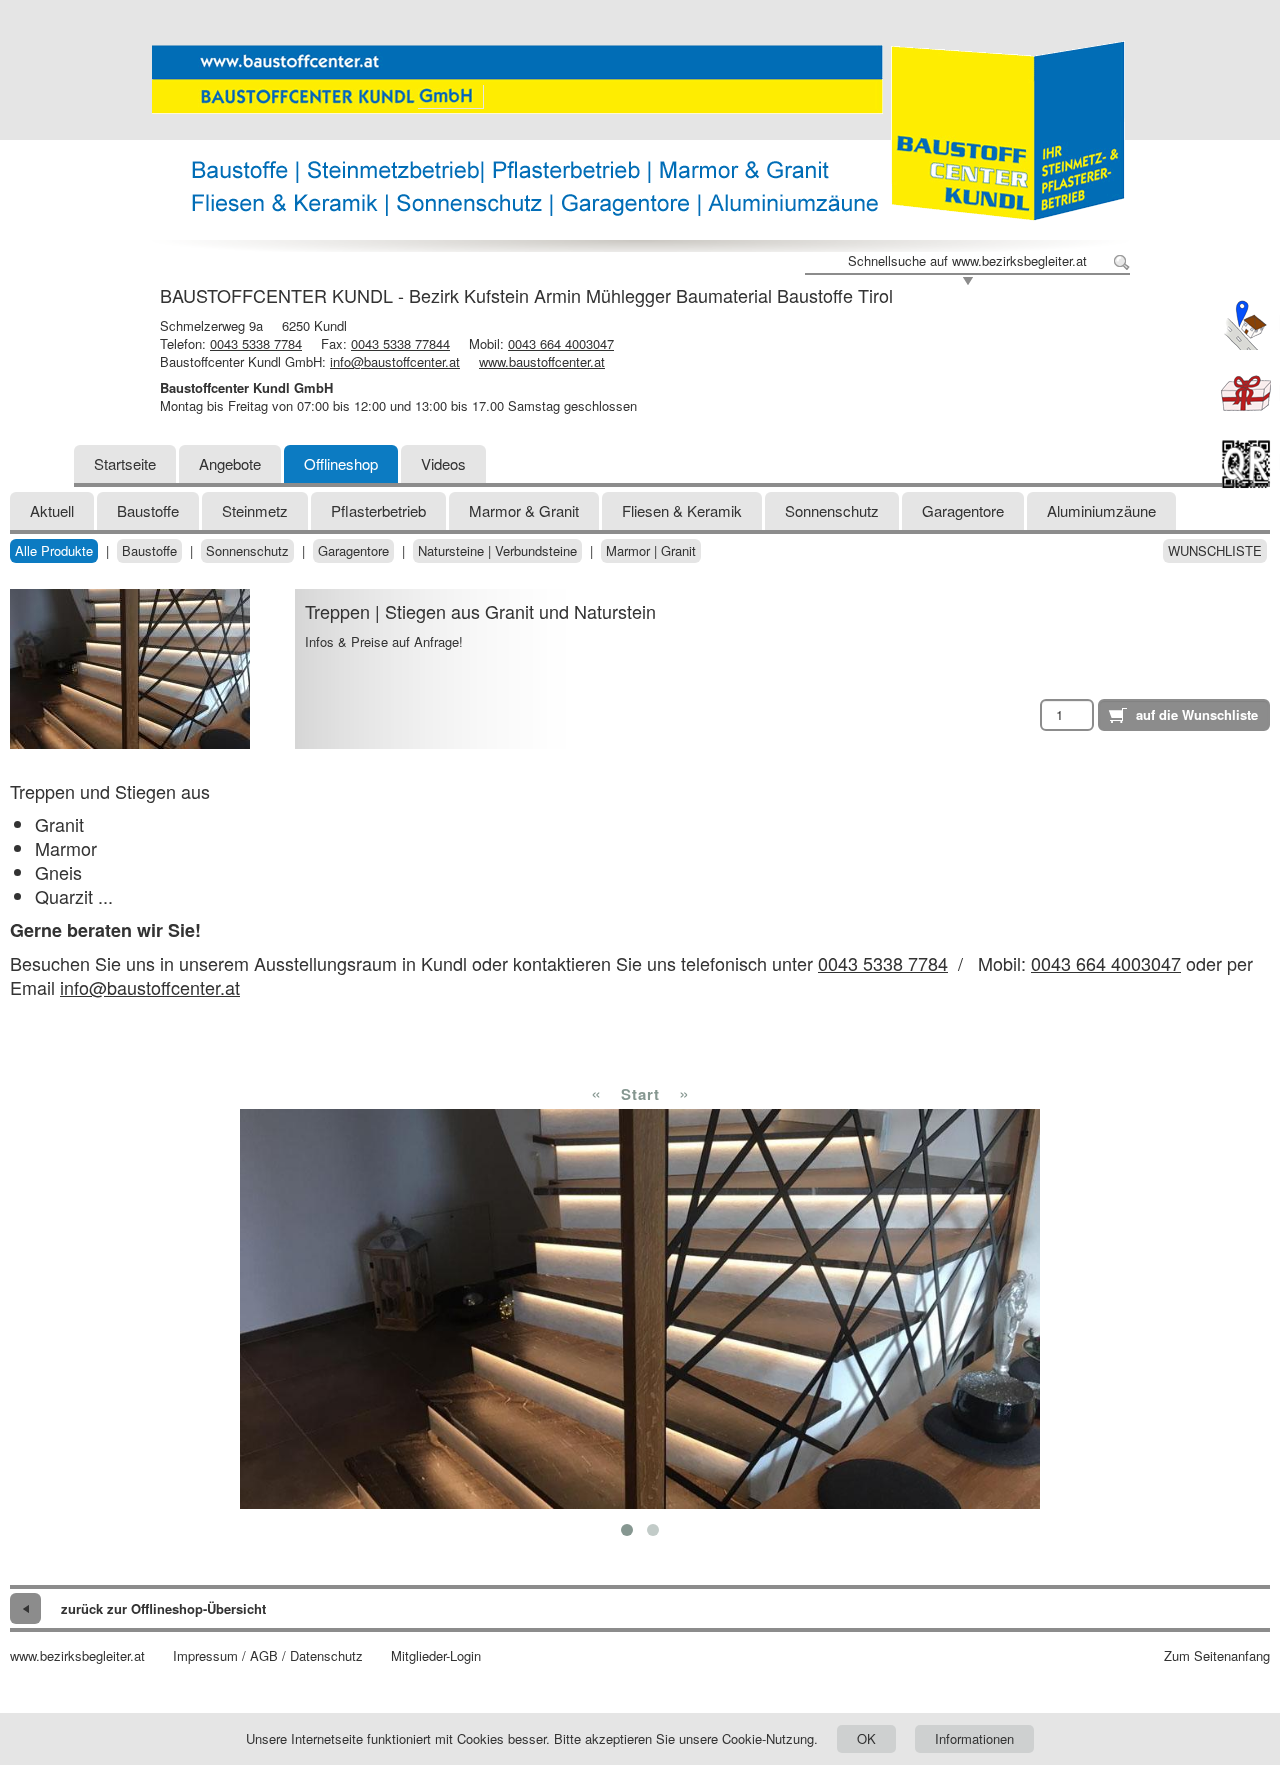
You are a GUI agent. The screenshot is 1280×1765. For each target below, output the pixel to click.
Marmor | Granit (651, 551)
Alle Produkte (54, 551)
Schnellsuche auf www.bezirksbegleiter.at (967, 261)
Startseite (125, 463)
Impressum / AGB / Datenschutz (268, 1656)
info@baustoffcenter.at (395, 361)
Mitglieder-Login (436, 1656)
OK (866, 1738)
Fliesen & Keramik (682, 510)
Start (640, 1094)
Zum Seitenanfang (1217, 1656)
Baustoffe (148, 510)
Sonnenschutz (832, 510)
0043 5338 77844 (400, 343)
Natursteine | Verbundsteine (497, 551)
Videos (443, 463)
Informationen (974, 1738)
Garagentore (963, 510)
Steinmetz (255, 510)
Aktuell (52, 510)
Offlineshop (341, 463)
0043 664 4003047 (561, 343)
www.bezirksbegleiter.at (77, 1656)
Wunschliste (1215, 551)
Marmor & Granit (524, 510)
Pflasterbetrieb (378, 510)
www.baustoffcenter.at (542, 361)
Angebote (230, 463)
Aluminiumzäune (1101, 510)
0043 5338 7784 (256, 343)
